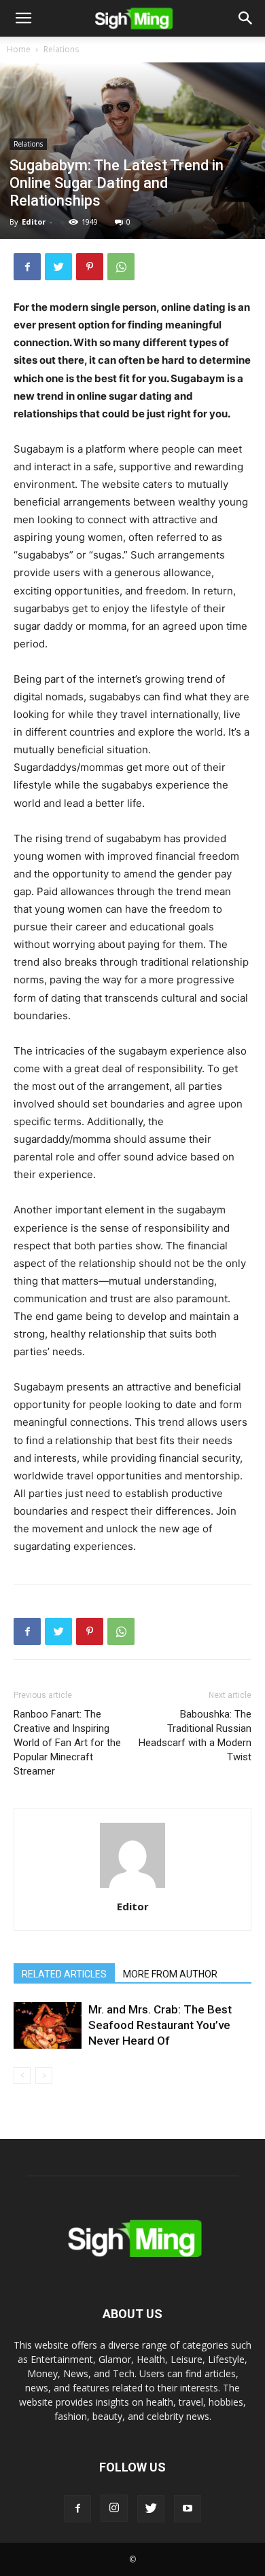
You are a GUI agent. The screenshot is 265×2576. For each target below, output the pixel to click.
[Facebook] (27, 267)
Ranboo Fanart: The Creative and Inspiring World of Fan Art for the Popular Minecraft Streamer (67, 1743)
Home (19, 49)
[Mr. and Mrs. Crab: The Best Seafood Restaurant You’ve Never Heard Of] (48, 2025)
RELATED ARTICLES (64, 1974)
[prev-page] (22, 2076)
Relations (61, 49)
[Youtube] (188, 2509)
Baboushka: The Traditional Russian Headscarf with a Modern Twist (195, 1736)
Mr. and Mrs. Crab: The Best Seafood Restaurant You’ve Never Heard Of (160, 2025)
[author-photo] (132, 1888)
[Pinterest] (90, 267)
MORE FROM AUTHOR (170, 1974)
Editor (34, 222)
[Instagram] (114, 2508)
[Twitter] (58, 267)
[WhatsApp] (121, 267)
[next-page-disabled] (44, 2076)
